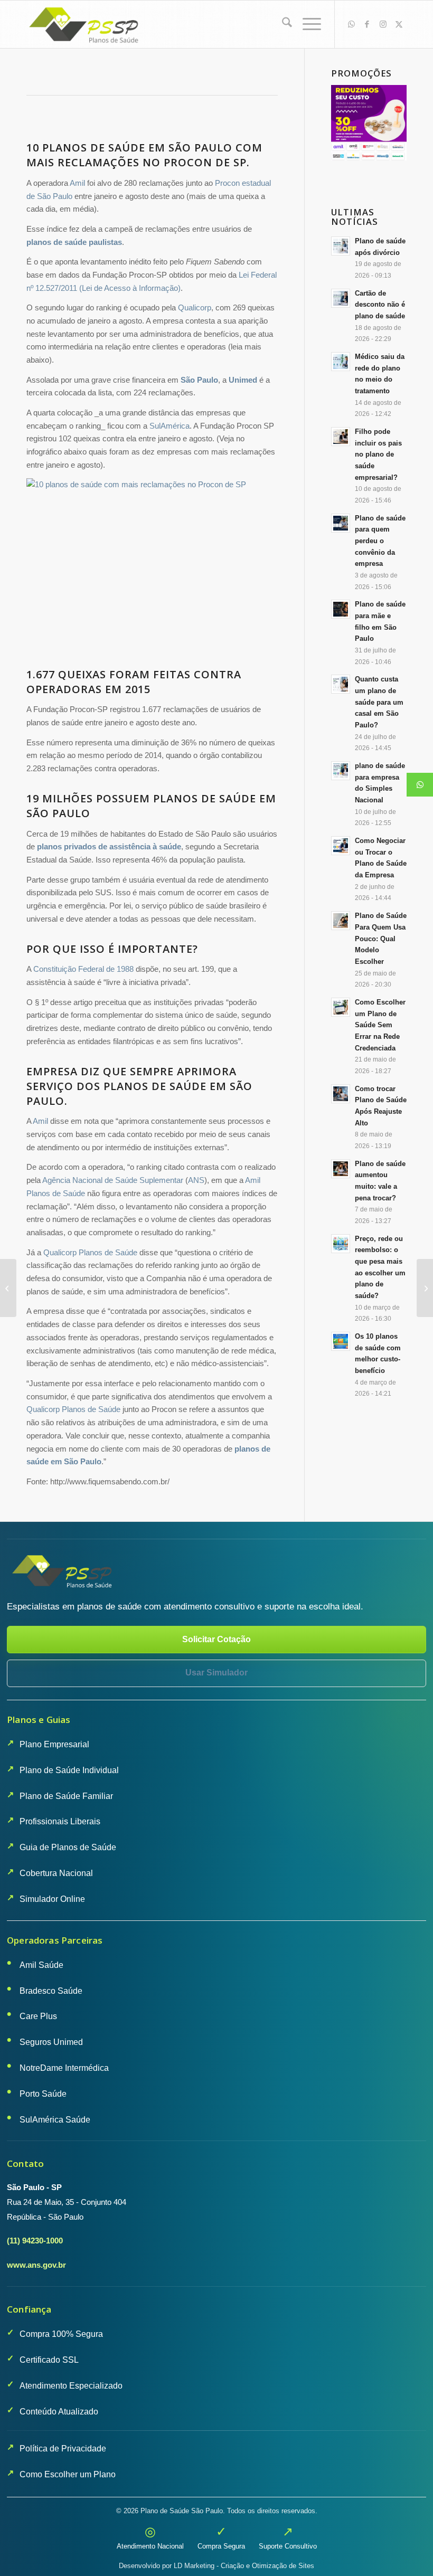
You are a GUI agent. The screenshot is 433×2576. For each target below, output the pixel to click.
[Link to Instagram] (383, 24)
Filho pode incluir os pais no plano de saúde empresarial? (378, 454)
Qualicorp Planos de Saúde (90, 1252)
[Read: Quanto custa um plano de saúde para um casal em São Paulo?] (341, 684)
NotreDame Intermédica (64, 2068)
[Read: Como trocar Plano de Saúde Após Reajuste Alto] (341, 1094)
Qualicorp (195, 307)
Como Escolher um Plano (68, 2474)
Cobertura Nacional (56, 1873)
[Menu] (307, 24)
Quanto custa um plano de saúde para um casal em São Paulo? (379, 702)
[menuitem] (282, 24)
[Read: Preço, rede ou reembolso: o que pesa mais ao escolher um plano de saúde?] (341, 1244)
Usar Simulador (216, 1673)
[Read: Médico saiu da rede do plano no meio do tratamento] (341, 362)
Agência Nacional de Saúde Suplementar (113, 1180)
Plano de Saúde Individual (69, 1770)
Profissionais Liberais (60, 1821)
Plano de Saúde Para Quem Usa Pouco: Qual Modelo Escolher (381, 939)
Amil (77, 183)
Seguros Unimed (51, 2042)
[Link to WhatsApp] (351, 24)
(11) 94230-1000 (35, 2241)
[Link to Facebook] (367, 24)
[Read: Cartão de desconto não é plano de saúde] (341, 298)
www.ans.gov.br (36, 2265)
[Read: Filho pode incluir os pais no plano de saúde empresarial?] (341, 437)
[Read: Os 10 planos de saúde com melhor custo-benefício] (341, 1341)
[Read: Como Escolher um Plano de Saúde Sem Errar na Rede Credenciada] (341, 1007)
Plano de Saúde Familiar (66, 1796)
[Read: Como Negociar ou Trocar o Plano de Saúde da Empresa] (341, 846)
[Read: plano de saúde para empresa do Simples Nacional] (341, 771)
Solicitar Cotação (216, 1639)
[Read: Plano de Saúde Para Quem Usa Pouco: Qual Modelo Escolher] (341, 921)
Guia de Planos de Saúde (68, 1847)
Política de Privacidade (63, 2449)
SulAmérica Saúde (55, 2120)
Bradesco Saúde (51, 1991)
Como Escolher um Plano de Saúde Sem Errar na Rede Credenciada (380, 1025)
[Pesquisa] (282, 24)
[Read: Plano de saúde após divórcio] (341, 246)
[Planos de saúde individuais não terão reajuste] (8, 1288)
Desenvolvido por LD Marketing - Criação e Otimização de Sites (216, 2566)
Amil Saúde (41, 1965)
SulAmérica (170, 426)
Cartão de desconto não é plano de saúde (380, 305)
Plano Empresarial (54, 1744)
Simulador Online (52, 1899)
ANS (196, 1180)
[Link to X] (399, 24)
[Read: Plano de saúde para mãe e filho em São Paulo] (341, 609)
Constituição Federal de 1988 (83, 969)
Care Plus (38, 2016)
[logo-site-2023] (85, 24)
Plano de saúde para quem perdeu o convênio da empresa (380, 541)
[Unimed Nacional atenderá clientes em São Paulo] (425, 1288)
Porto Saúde (43, 2094)
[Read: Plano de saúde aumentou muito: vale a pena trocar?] (341, 1169)
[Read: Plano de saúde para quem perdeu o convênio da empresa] (341, 523)
